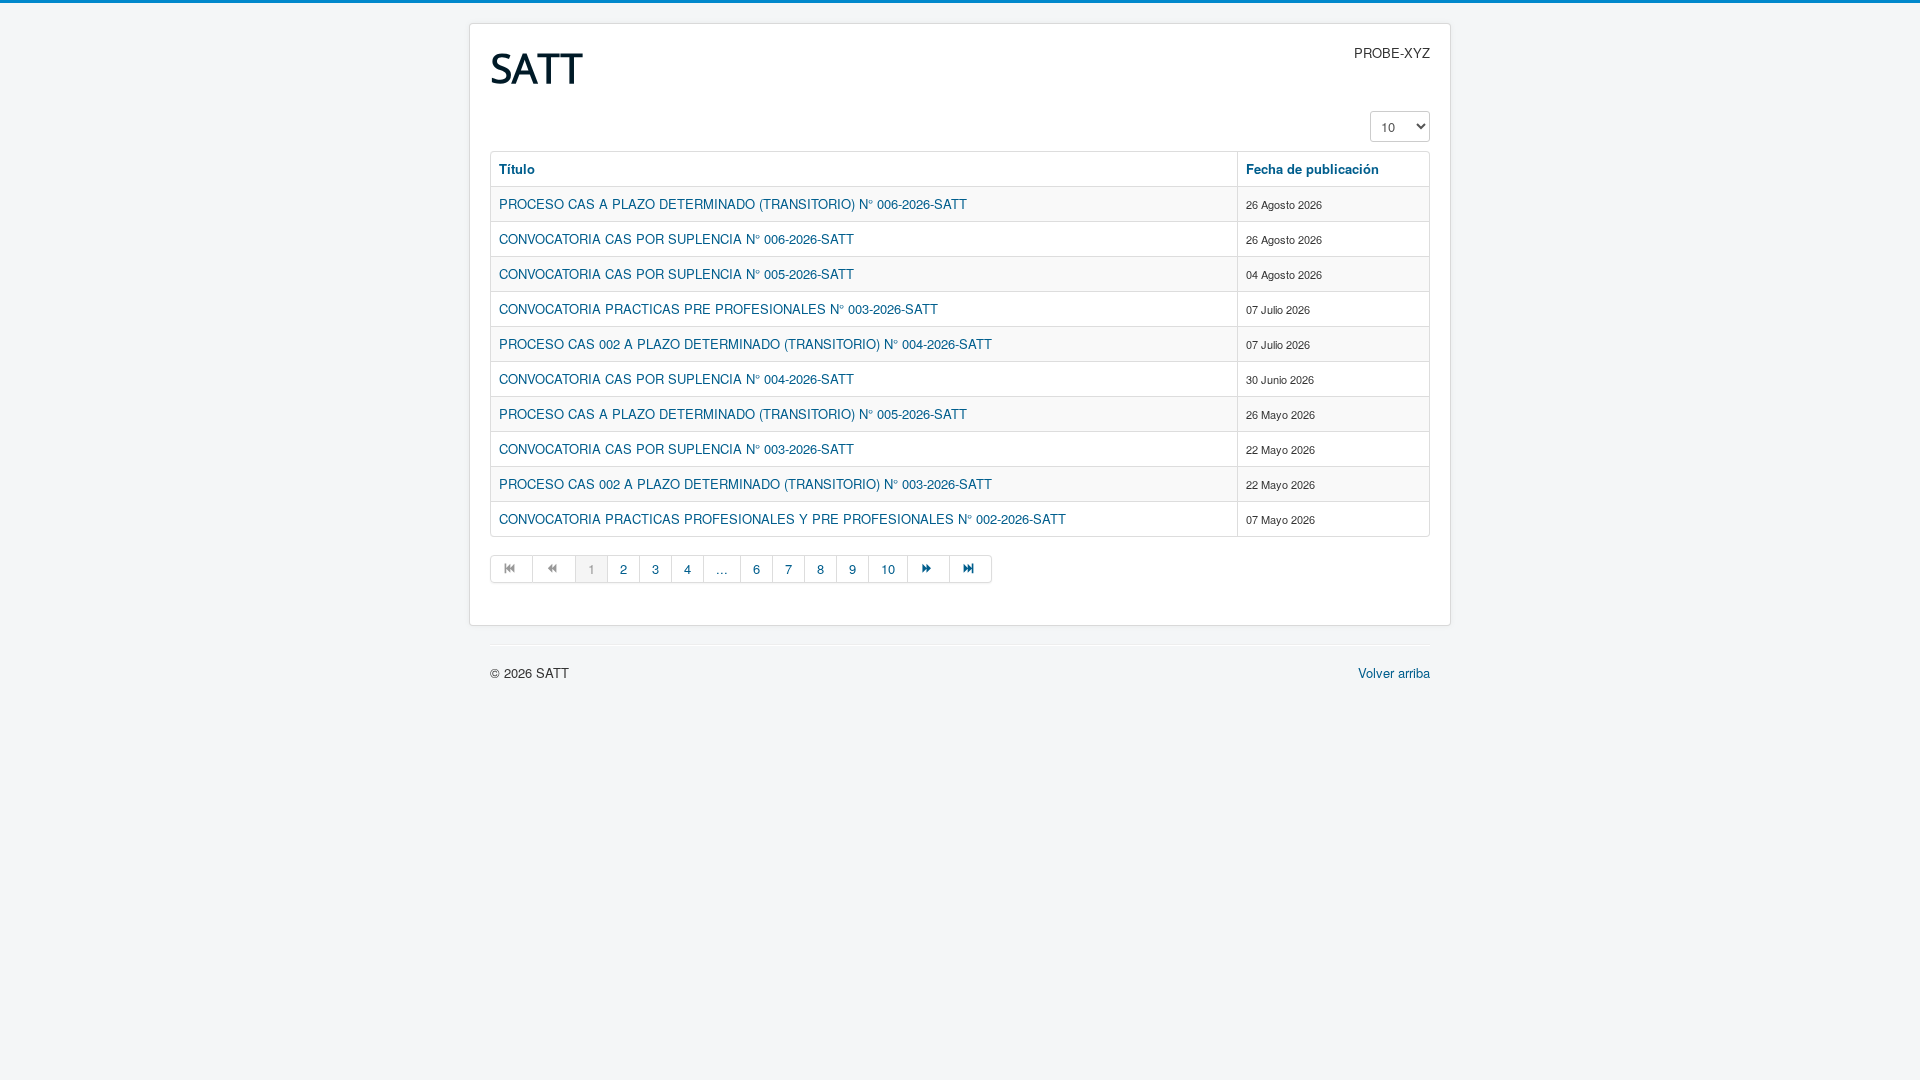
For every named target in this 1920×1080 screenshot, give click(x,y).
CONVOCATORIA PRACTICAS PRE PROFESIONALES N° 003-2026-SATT (718, 308)
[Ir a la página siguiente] (929, 569)
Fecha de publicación (1312, 168)
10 (888, 568)
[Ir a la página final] (971, 569)
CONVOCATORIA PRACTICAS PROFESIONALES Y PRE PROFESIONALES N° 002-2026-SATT (782, 518)
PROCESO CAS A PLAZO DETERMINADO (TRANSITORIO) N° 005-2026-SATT (733, 413)
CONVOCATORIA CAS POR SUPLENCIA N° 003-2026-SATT (676, 448)
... (722, 568)
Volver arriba (1394, 672)
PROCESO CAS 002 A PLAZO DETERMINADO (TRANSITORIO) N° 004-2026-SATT (745, 343)
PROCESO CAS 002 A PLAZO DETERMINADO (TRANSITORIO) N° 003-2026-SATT (745, 483)
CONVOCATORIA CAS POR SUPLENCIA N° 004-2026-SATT (676, 378)
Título (517, 168)
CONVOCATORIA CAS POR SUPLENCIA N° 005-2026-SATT (676, 273)
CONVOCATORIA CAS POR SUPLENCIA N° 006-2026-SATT (676, 238)
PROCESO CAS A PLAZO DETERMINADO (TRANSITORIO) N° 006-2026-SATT (733, 203)
